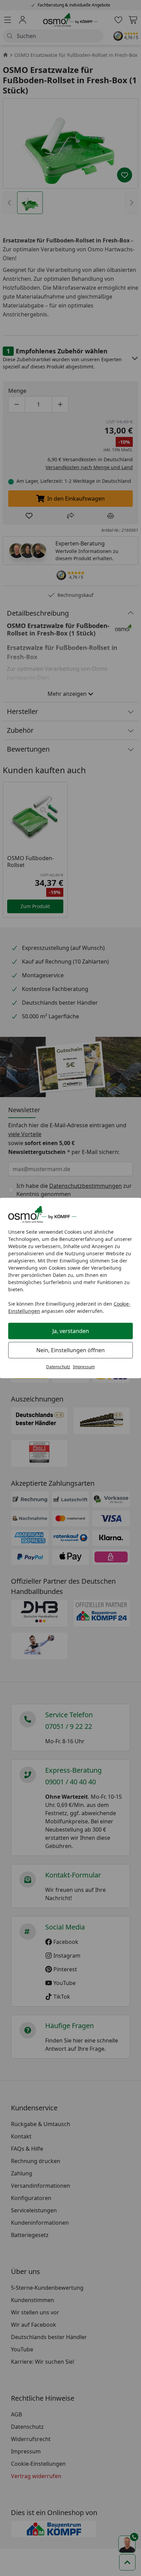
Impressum (84, 1367)
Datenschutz (58, 1367)
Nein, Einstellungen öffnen (70, 1350)
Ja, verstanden (71, 1331)
